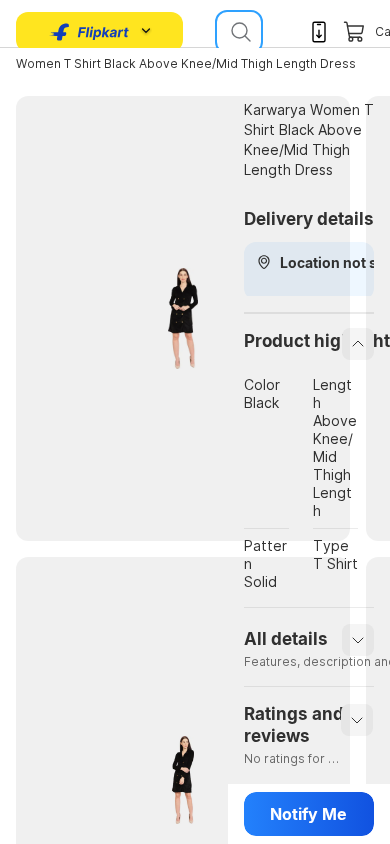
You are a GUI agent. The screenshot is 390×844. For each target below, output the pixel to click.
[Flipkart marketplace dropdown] (90, 32)
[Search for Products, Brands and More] (239, 32)
